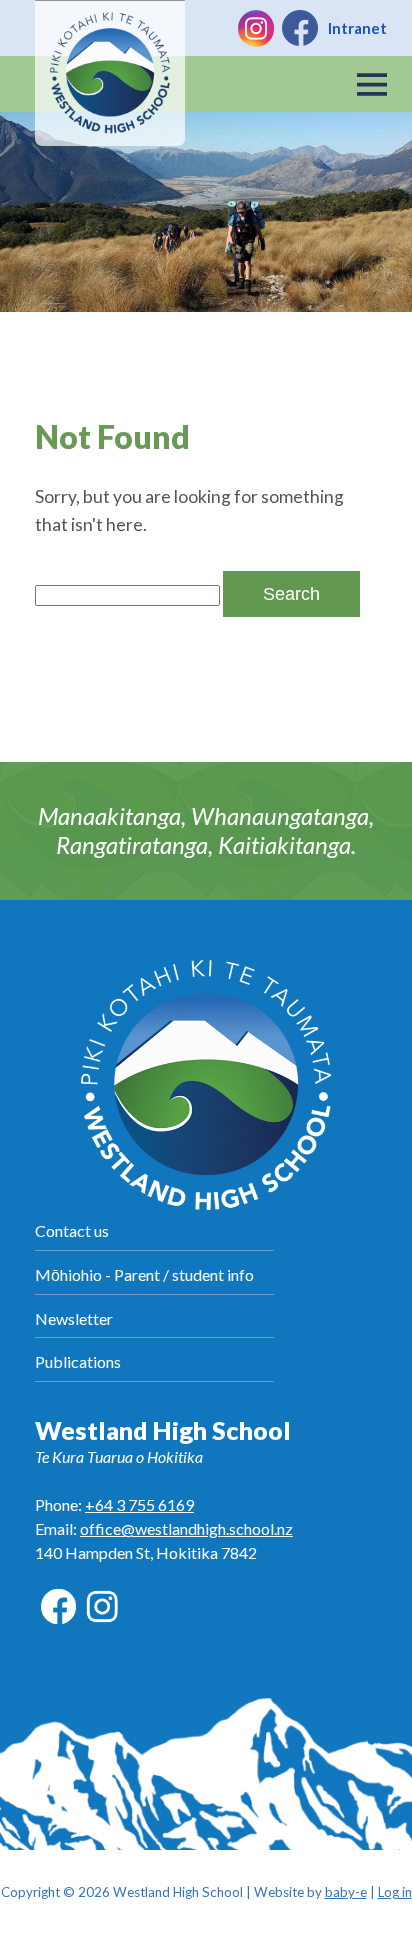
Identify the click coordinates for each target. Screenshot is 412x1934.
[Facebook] (300, 28)
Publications (78, 1361)
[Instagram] (256, 28)
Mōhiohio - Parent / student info (144, 1274)
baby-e (346, 1892)
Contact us (72, 1230)
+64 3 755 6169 (139, 1504)
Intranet (357, 28)
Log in (395, 1892)
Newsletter (74, 1318)
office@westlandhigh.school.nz (186, 1528)
